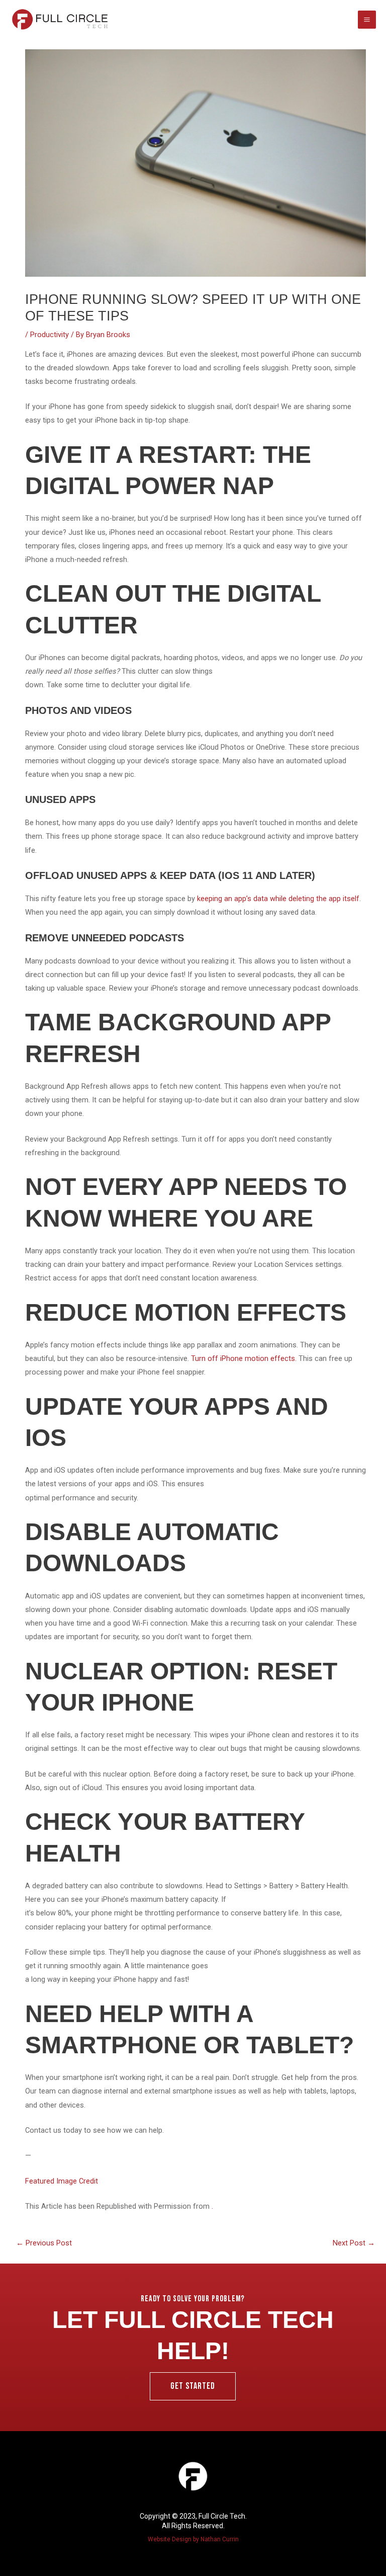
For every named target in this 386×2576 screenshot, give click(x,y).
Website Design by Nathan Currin (193, 2539)
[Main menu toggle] (367, 20)
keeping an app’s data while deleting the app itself (278, 899)
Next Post (354, 2243)
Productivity (50, 335)
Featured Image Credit (62, 2181)
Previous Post (44, 2243)
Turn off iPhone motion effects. (244, 1358)
